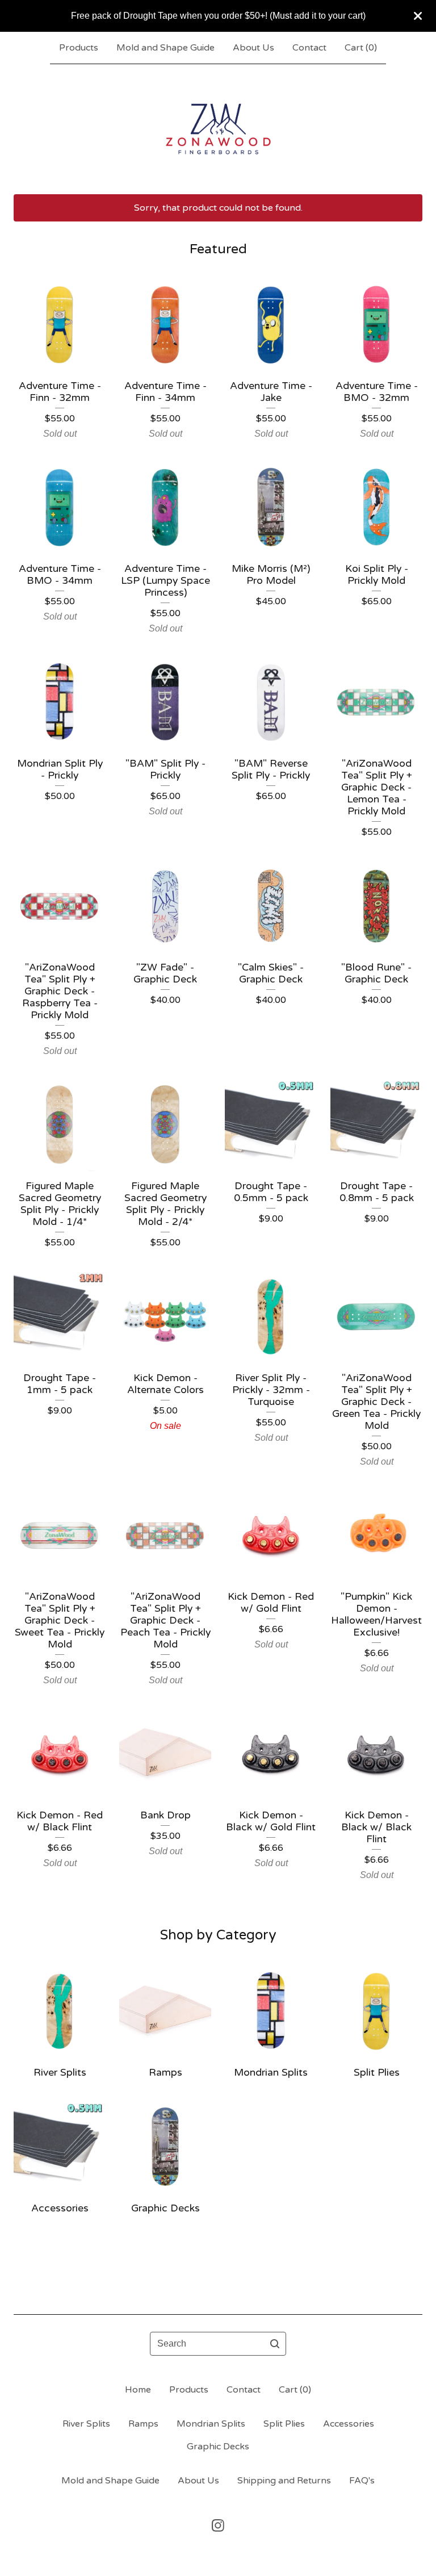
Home (138, 2390)
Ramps (143, 2424)
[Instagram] (218, 2525)
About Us (253, 48)
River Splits (86, 2424)
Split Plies (284, 2424)
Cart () (361, 48)
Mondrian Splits (211, 2424)
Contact (309, 48)
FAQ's (362, 2481)
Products (79, 48)
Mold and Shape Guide (165, 48)
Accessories (349, 2424)
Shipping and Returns (284, 2481)
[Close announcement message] (418, 16)
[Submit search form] (275, 2344)
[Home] (218, 129)
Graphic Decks (218, 2447)
